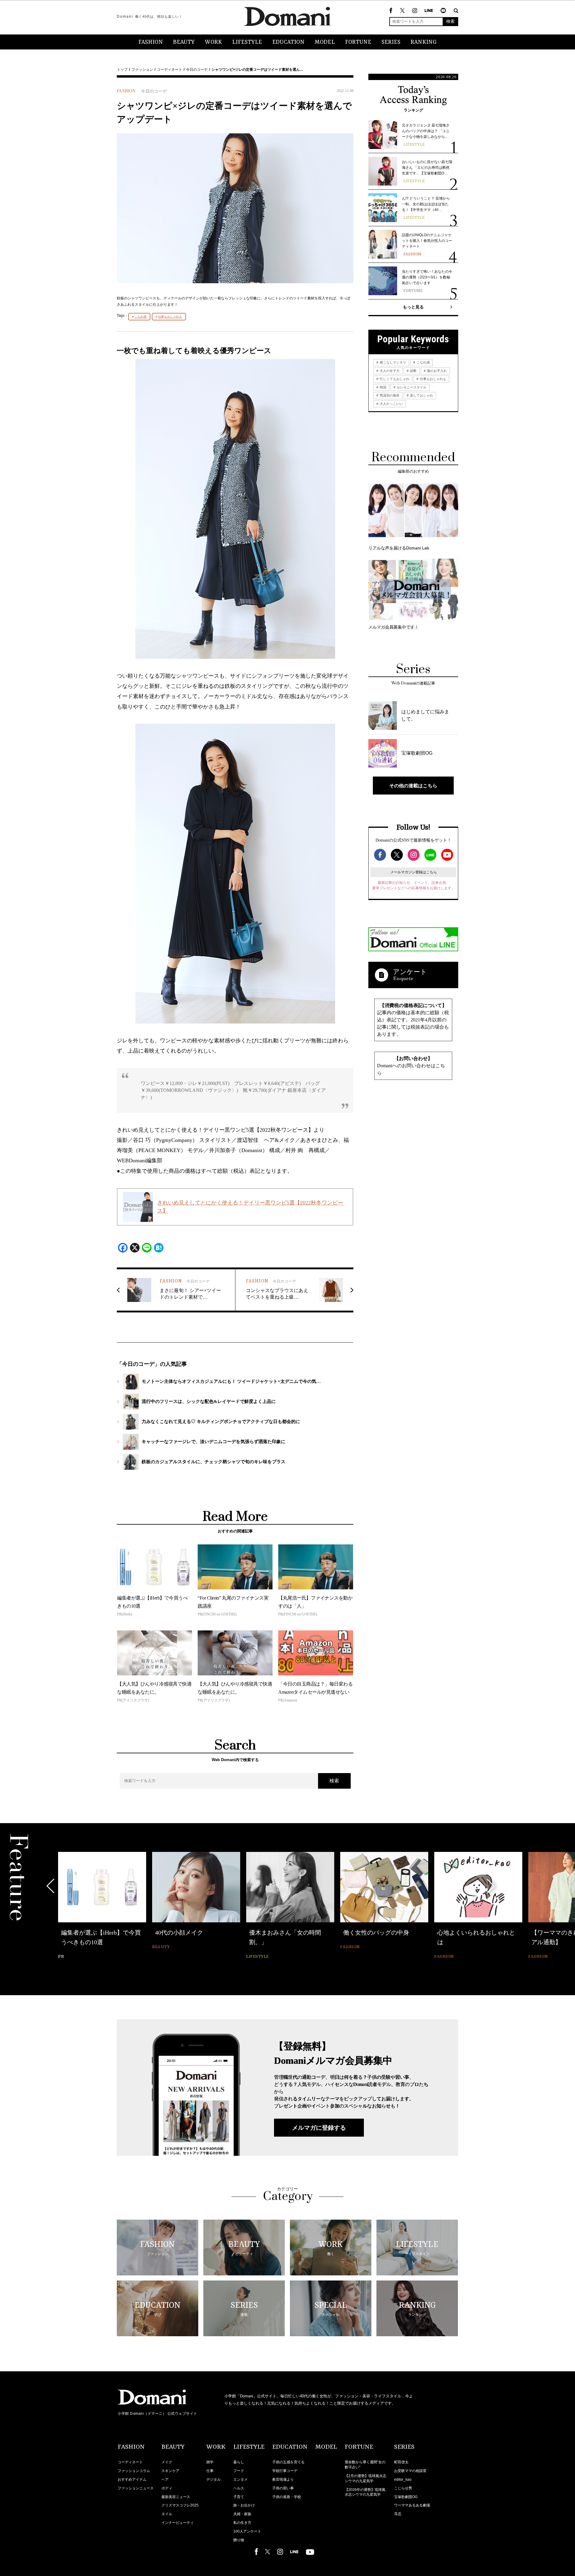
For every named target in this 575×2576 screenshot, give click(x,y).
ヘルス (239, 2488)
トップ (122, 70)
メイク (167, 2462)
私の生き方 (242, 2523)
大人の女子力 (389, 371)
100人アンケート (247, 2531)
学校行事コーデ (285, 2471)
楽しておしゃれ (421, 395)
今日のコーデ (197, 70)
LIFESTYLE (247, 42)
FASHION (151, 42)
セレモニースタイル (411, 387)
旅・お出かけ (244, 2505)
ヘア (165, 2479)
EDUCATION (288, 42)
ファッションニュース (136, 2488)
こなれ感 (140, 317)
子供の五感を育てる (288, 2462)
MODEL (325, 42)
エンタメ (240, 2479)
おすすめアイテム (132, 2479)
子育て (239, 2497)
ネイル (167, 2514)
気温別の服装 (389, 395)
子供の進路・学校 (287, 2497)
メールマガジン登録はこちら (414, 872)
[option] (102, 1902)
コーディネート (170, 70)
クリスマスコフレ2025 (180, 2505)
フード (239, 2471)
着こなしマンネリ (392, 362)
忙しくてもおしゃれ (394, 379)
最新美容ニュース (176, 2497)
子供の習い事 (283, 2488)
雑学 (210, 2462)
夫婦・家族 (242, 2514)
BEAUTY (184, 42)
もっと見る (413, 307)
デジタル (214, 2479)
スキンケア (170, 2471)
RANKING (424, 42)
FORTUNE (358, 42)
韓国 (383, 387)
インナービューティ (178, 2523)
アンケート (410, 972)
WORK (213, 42)
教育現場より (283, 2479)
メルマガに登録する (319, 2128)
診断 (413, 371)
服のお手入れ (436, 371)
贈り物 (239, 2540)
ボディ (167, 2488)
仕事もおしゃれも (170, 317)
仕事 (210, 2471)
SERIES (391, 42)
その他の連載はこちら (413, 786)
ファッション (142, 70)
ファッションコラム (134, 2471)
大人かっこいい (391, 404)
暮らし (239, 2462)
